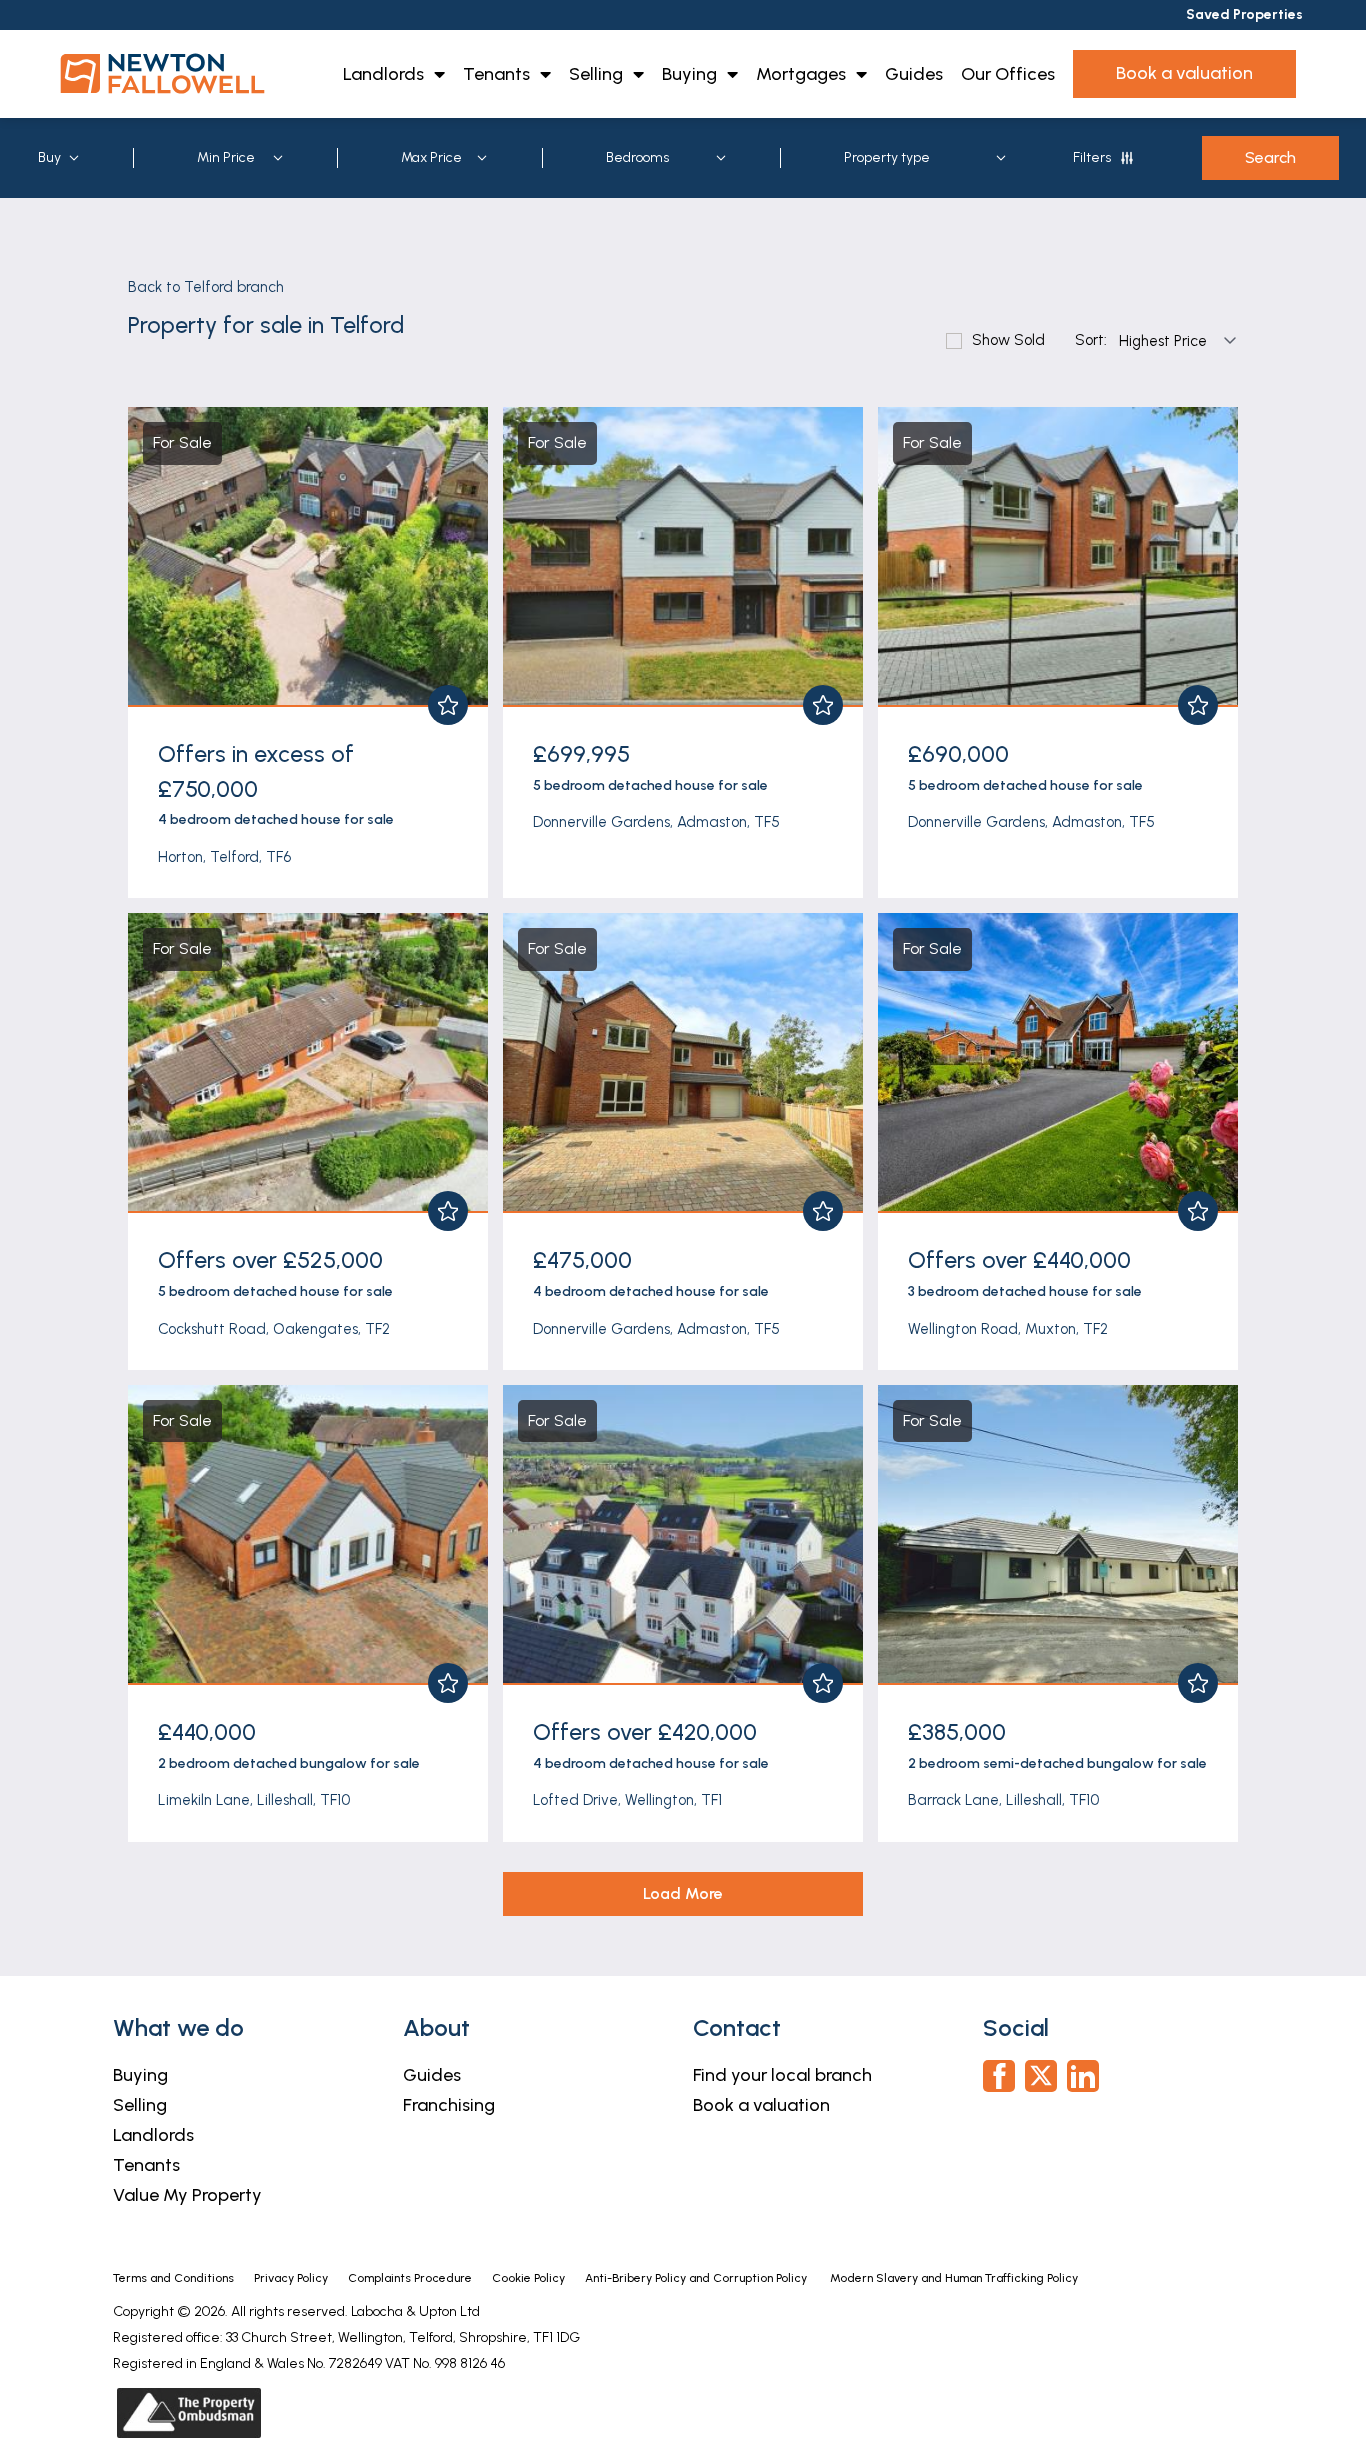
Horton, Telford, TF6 (224, 857)
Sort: (1091, 340)
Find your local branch (782, 2075)
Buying (689, 74)
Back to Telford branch (206, 287)
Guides (914, 74)
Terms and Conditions (173, 2278)
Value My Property (187, 2195)
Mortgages (801, 74)
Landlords (383, 74)
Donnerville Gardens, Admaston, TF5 (656, 822)
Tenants (496, 74)
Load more (683, 1893)
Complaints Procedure (410, 2278)
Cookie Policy (528, 2278)
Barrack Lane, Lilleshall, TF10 (1003, 1800)
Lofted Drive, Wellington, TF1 (627, 1800)
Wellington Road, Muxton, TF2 (1008, 1329)
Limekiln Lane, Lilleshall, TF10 (254, 1800)
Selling (596, 74)
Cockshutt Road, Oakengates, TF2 (274, 1329)
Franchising (449, 2105)
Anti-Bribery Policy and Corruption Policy (697, 2278)
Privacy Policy (291, 2278)
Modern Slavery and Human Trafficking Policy (954, 2278)
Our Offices (1008, 74)
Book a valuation (761, 2105)
